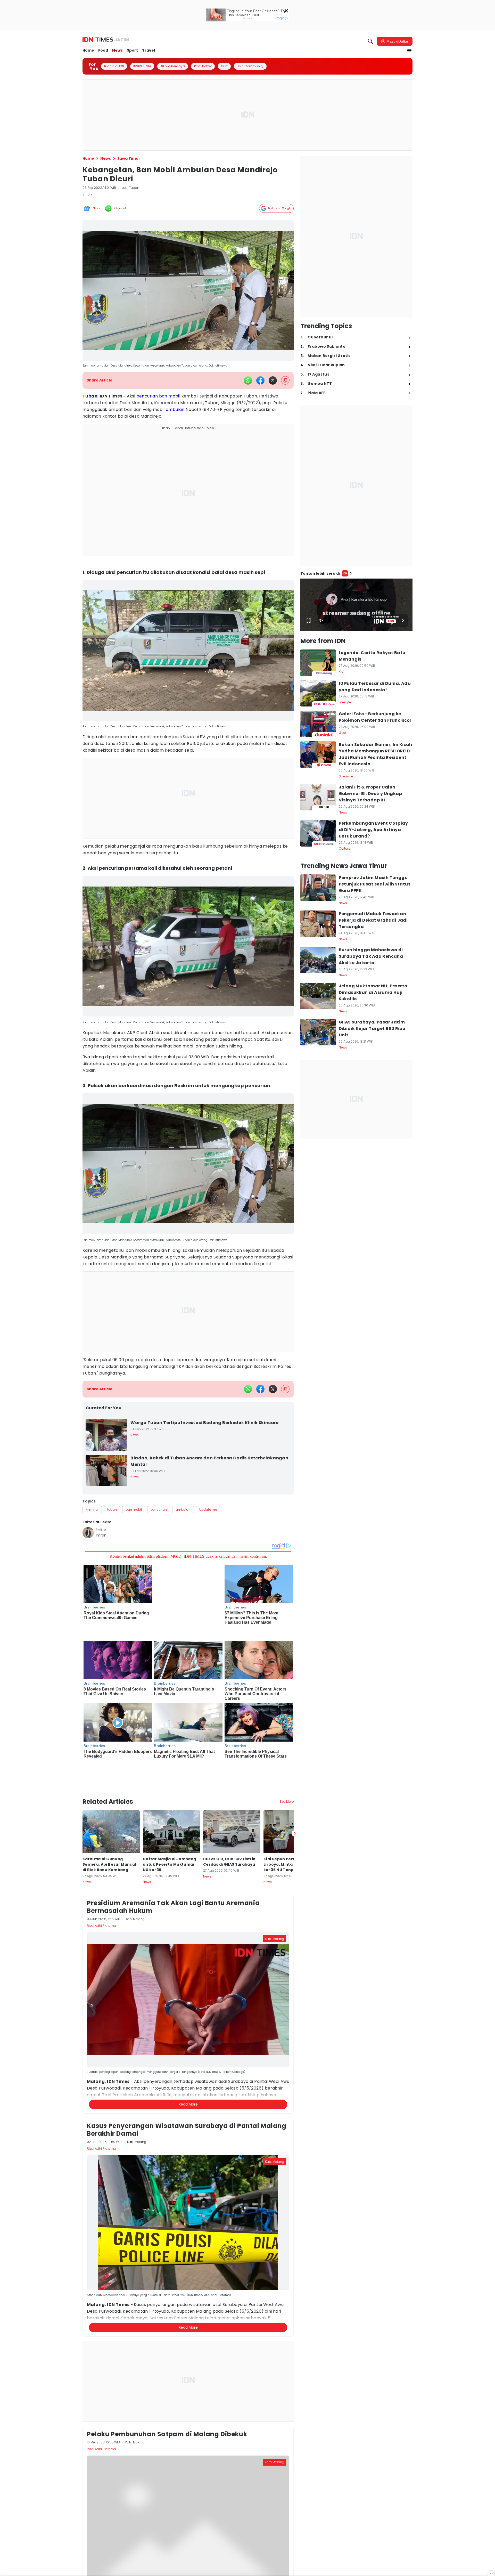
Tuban (90, 396)
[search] (370, 41)
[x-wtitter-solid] (273, 380)
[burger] (409, 51)
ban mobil (170, 396)
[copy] (285, 380)
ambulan (175, 409)
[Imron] (88, 1533)
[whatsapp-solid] (248, 380)
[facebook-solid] (260, 380)
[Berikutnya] (295, 1788)
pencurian (147, 396)
